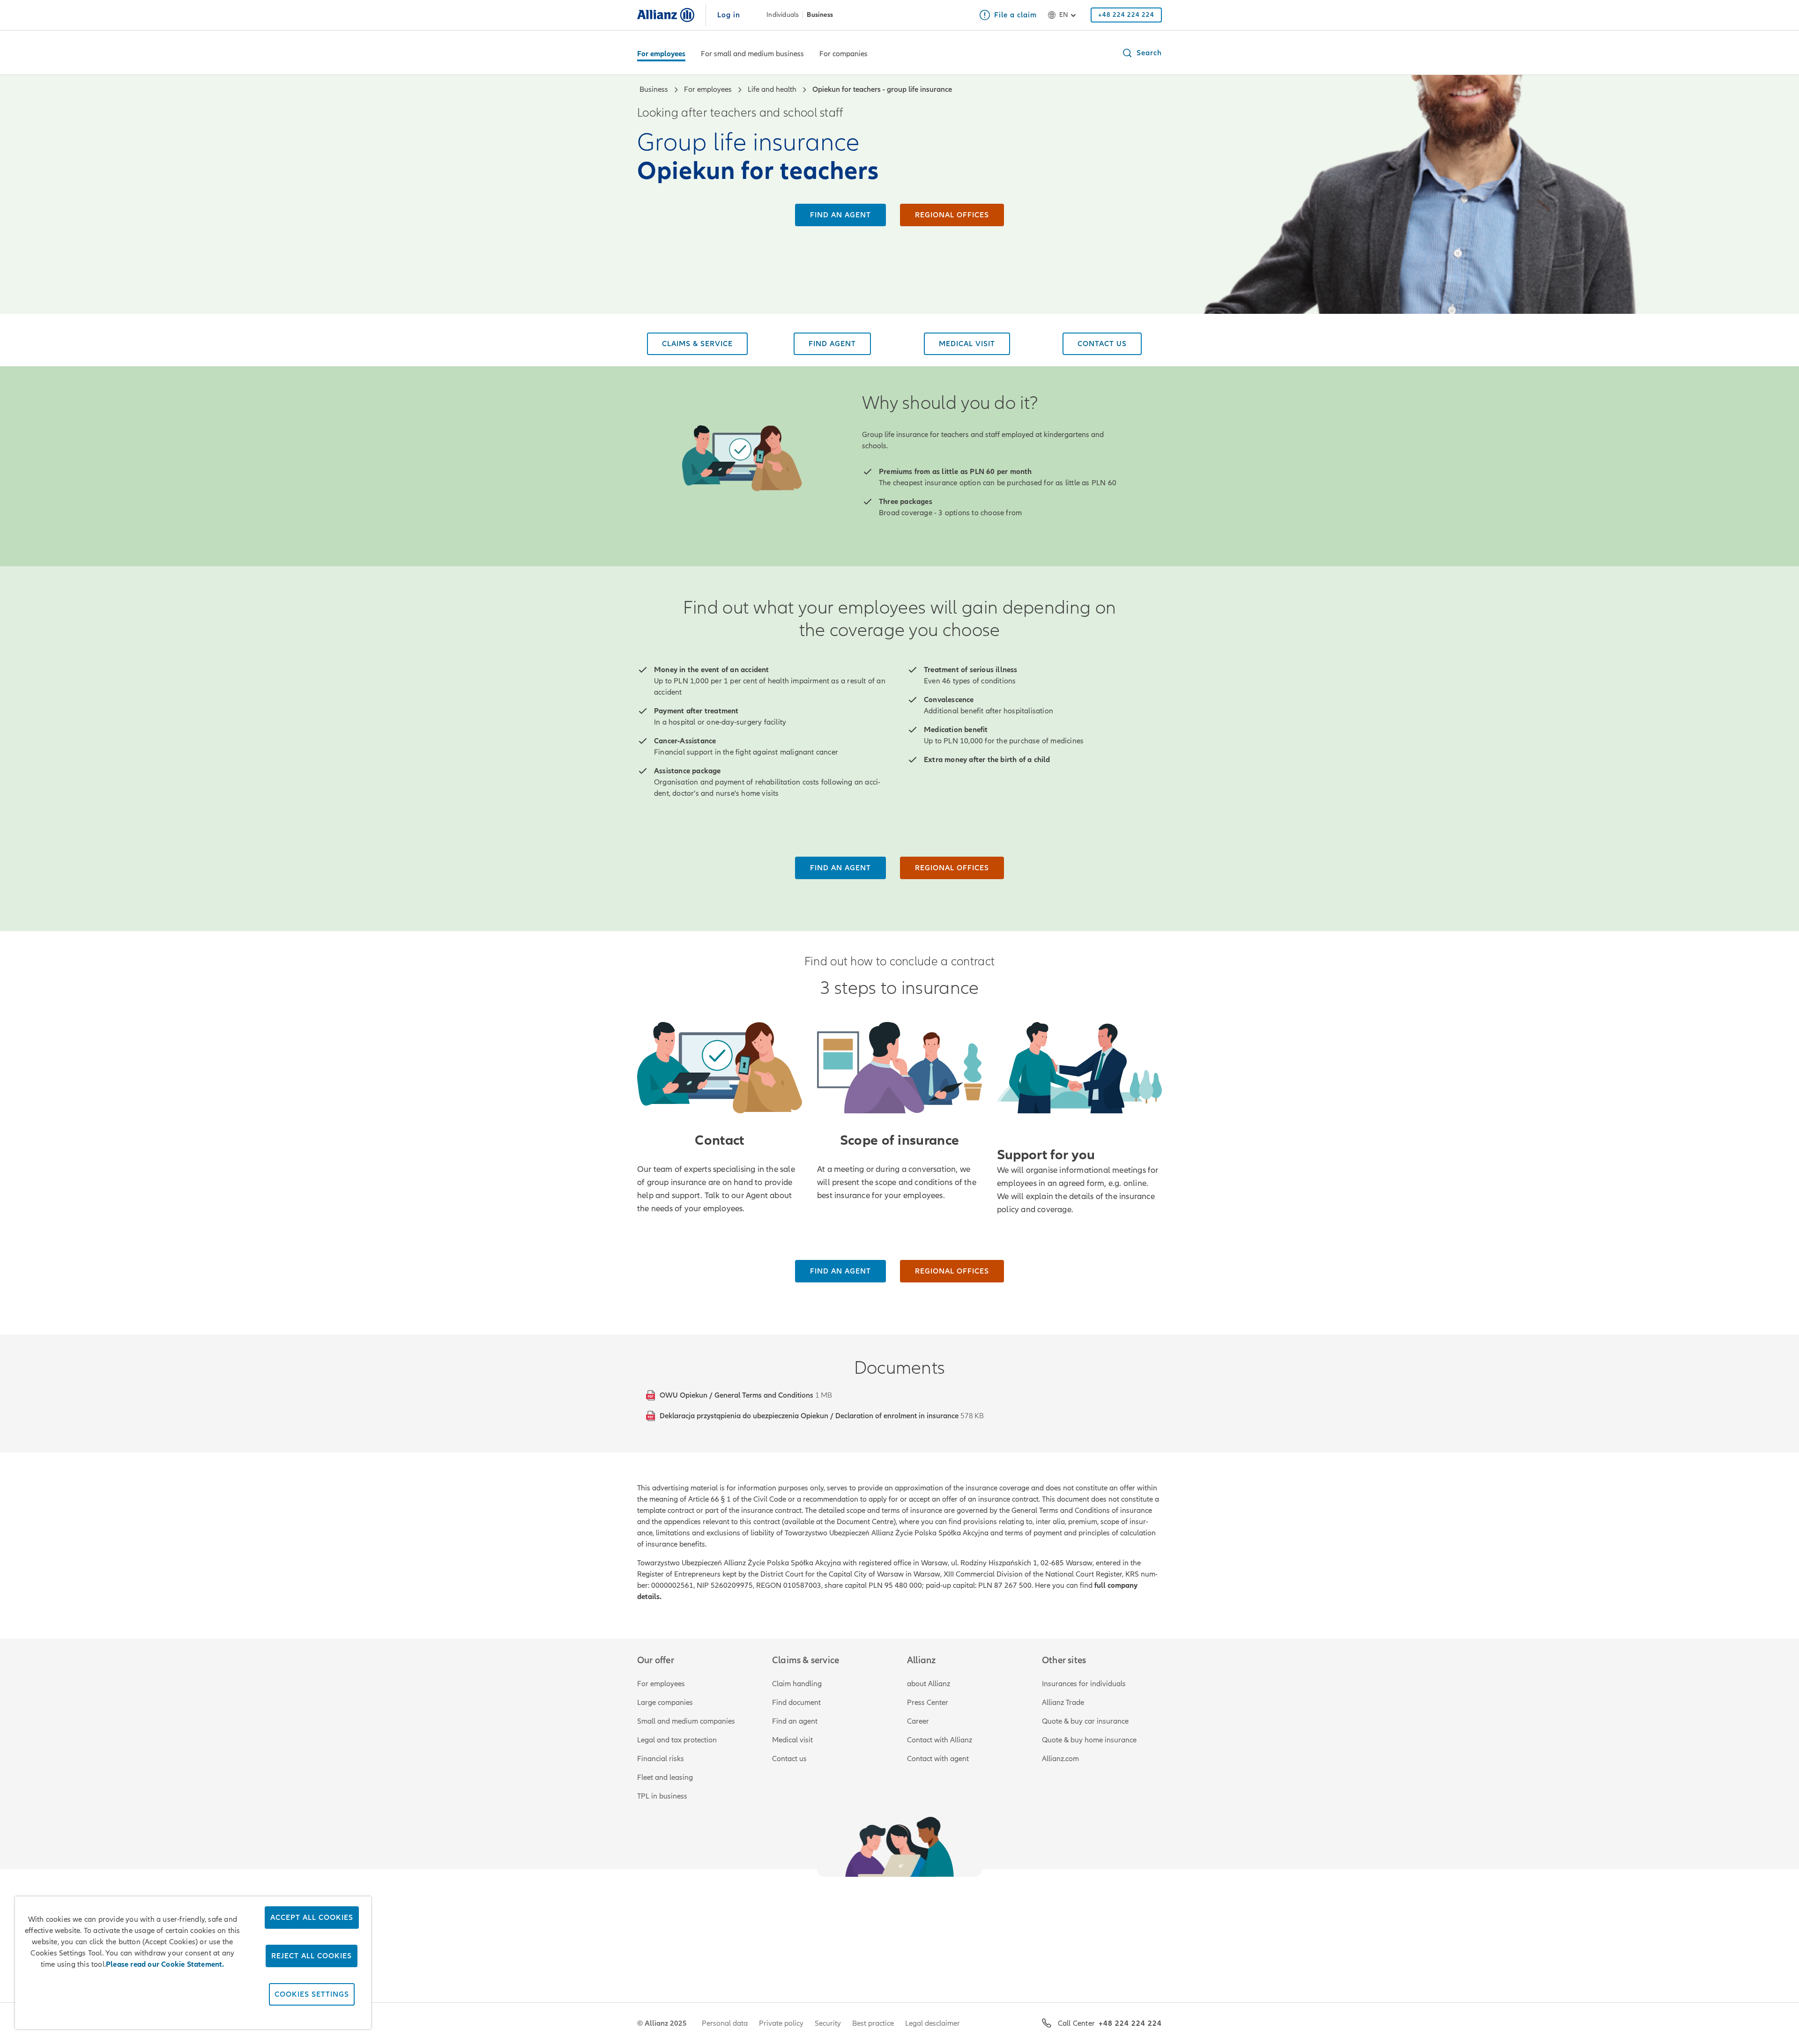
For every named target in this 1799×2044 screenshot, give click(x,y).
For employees (661, 54)
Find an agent (795, 1721)
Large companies (665, 1703)
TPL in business (662, 1796)
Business (820, 15)
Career (918, 1721)
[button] (1142, 53)
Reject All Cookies (312, 1956)
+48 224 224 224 (1130, 2023)
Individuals (783, 15)
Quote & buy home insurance (1089, 1740)
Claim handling (797, 1684)
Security (828, 2023)
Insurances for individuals (1084, 1684)
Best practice (873, 2023)
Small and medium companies (686, 1721)
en (1063, 15)
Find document (796, 1703)
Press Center (928, 1703)
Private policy (781, 2023)
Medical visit (792, 1740)
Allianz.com (1060, 1759)
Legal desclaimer (933, 2023)
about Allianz (929, 1684)
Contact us (789, 1759)
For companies (844, 54)
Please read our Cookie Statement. (165, 1964)
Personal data (725, 2023)
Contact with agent (938, 1759)
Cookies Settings (312, 1994)
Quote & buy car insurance (1085, 1721)
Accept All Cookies (312, 1918)
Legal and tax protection (677, 1740)
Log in (729, 15)
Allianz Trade (1063, 1703)
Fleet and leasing (665, 1777)
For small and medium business (752, 54)
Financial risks (661, 1759)
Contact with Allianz (940, 1740)
